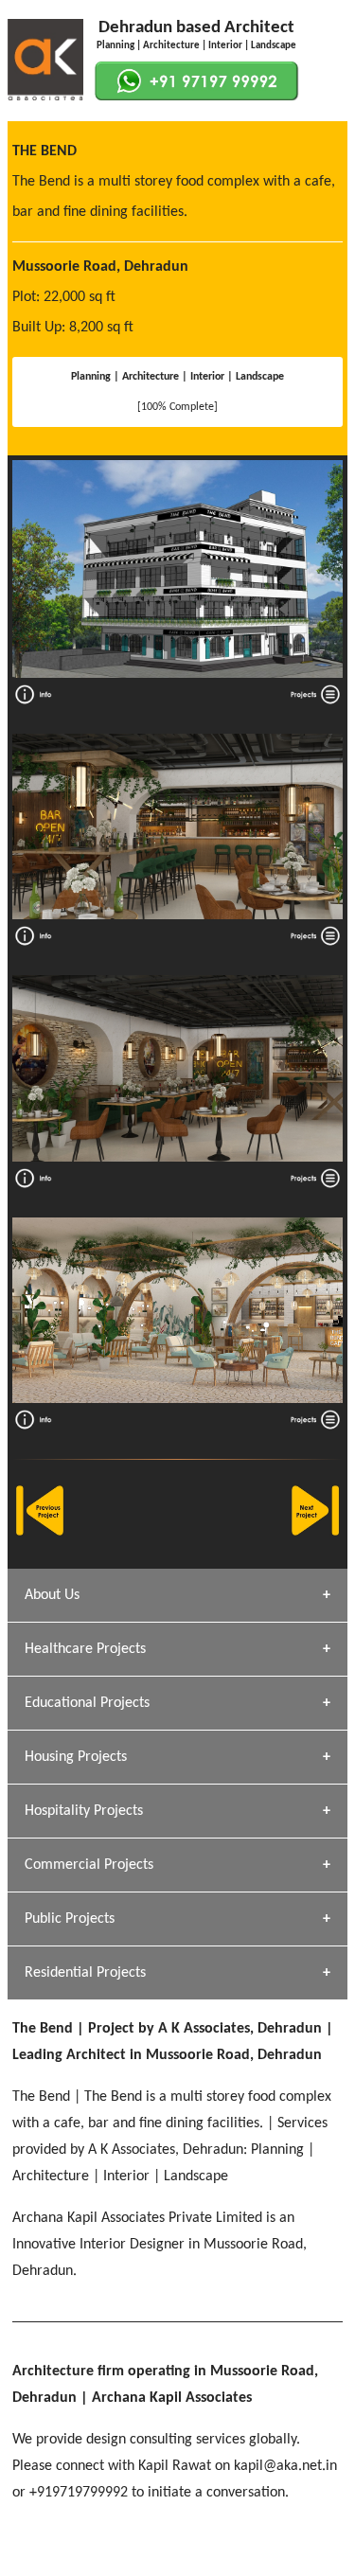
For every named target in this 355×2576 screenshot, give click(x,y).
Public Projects (70, 1919)
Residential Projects (85, 1973)
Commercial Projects (89, 1865)
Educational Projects (87, 1703)
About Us (52, 1595)
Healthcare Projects (85, 1649)
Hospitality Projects (84, 1811)
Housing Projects (76, 1757)
